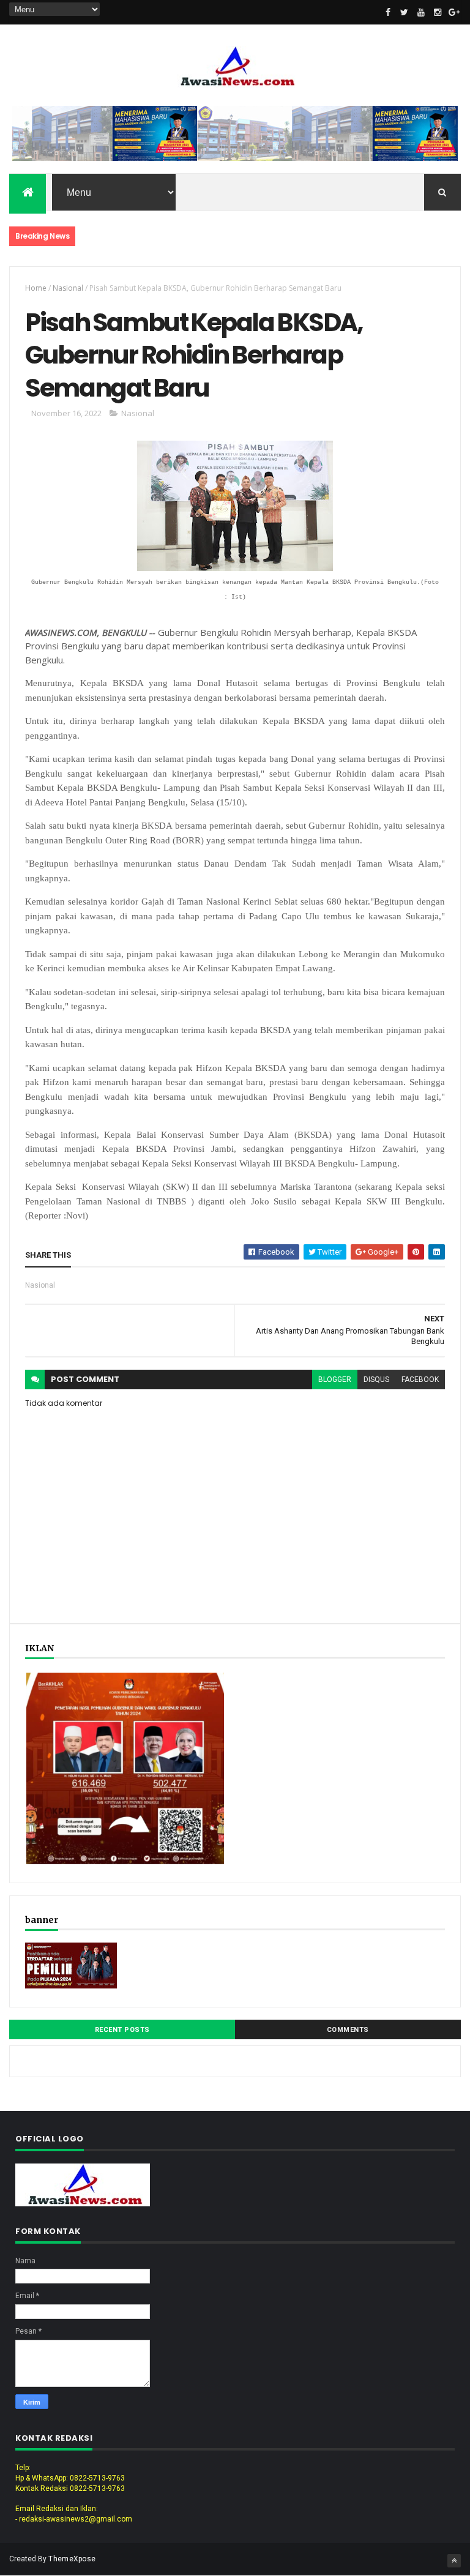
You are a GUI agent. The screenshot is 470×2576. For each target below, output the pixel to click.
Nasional (68, 288)
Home (36, 288)
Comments (348, 2030)
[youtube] (421, 12)
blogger (335, 1379)
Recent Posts (122, 2030)
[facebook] (388, 12)
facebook (420, 1379)
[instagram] (438, 12)
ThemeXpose (72, 2559)
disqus (376, 1379)
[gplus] (454, 12)
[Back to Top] (454, 2561)
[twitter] (405, 12)
